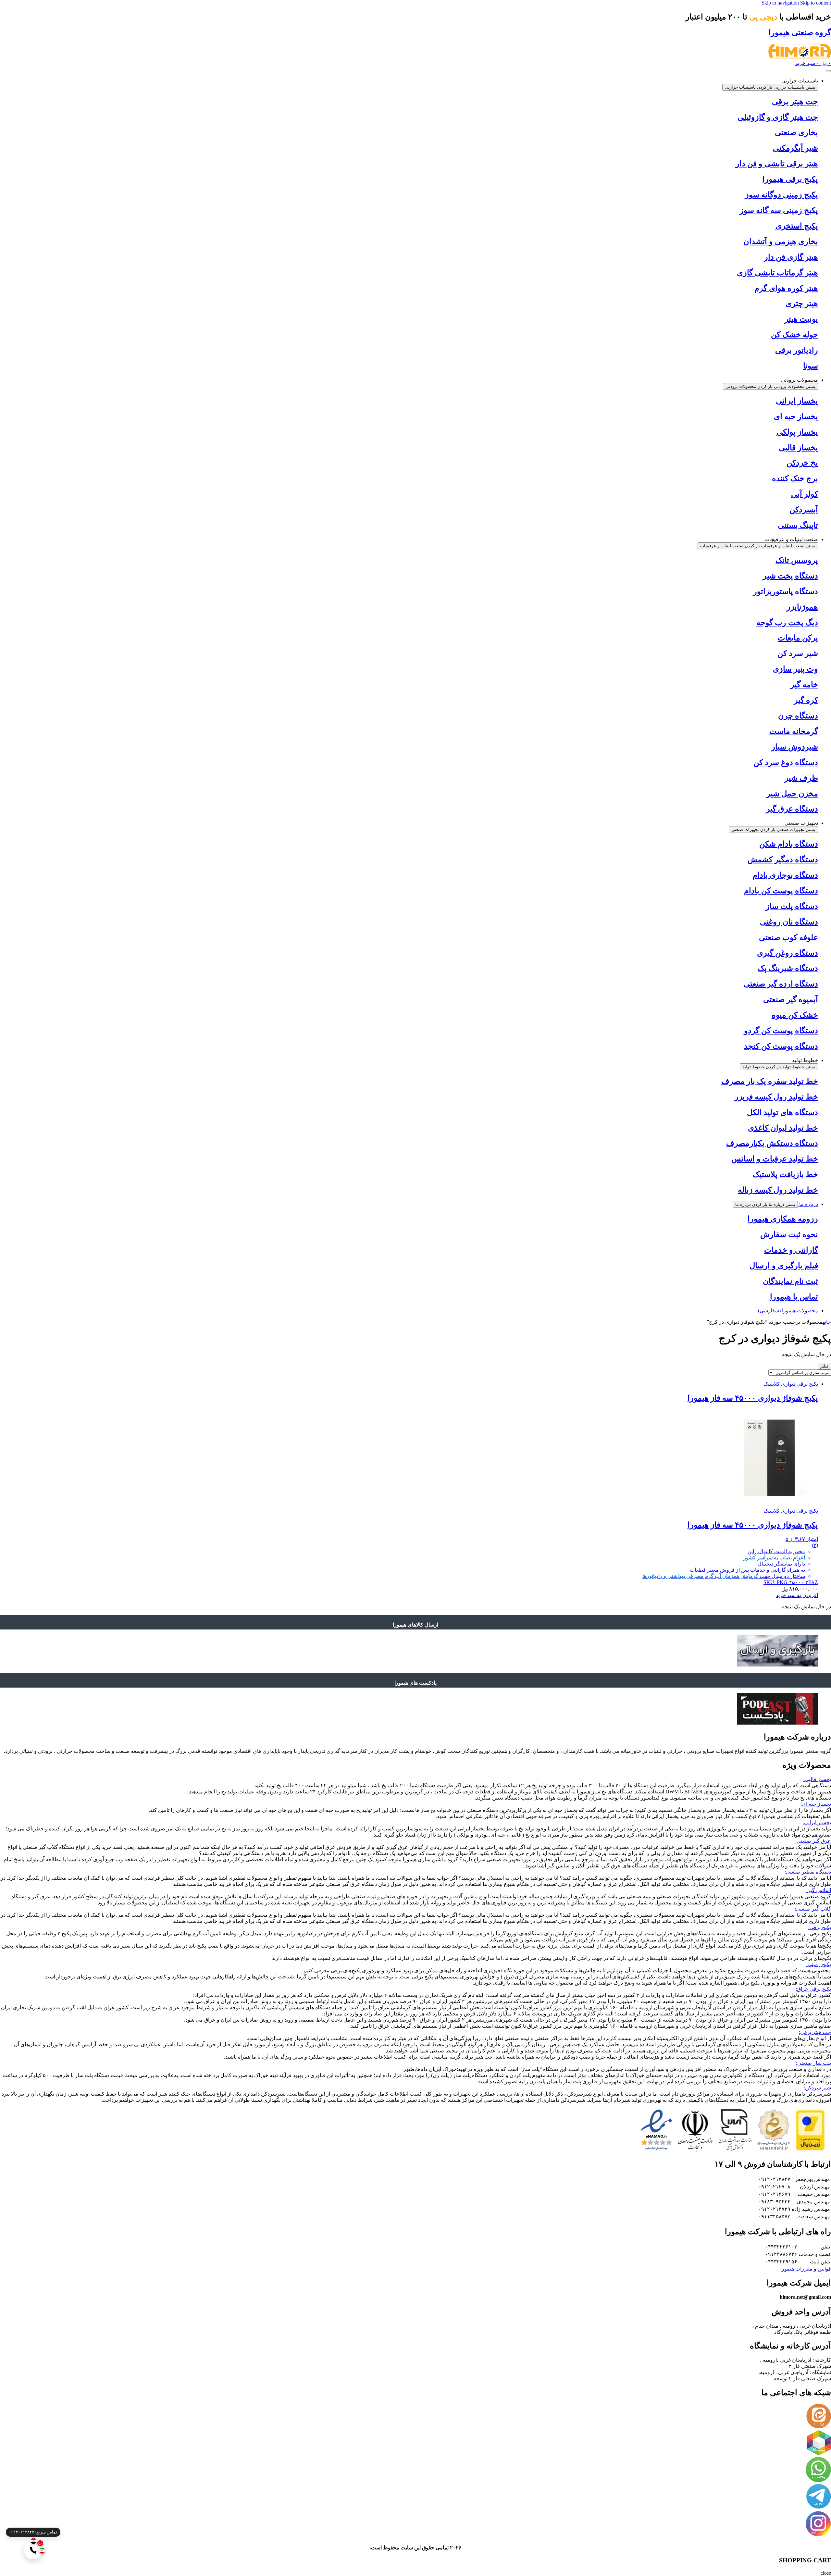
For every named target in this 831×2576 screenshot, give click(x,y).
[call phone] (33, 2550)
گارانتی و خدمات (791, 1250)
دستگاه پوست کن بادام (781, 891)
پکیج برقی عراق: (813, 1989)
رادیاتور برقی (797, 350)
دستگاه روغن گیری (788, 953)
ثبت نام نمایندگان (790, 1281)
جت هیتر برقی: (815, 2032)
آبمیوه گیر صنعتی (791, 999)
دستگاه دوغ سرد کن (786, 762)
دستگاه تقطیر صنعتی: (808, 1872)
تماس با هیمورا (794, 1297)
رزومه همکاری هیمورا (783, 1219)
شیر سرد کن (798, 653)
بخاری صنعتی (796, 132)
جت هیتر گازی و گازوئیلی (778, 117)
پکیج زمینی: (819, 1964)
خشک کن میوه (795, 1015)
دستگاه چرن (798, 716)
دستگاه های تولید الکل (782, 1112)
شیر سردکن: (817, 2088)
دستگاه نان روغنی (789, 922)
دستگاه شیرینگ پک (788, 968)
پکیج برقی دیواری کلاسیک (791, 1384)
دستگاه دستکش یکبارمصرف (772, 1143)
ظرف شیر (801, 778)
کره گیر (806, 700)
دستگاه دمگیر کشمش (783, 860)
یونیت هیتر (801, 319)
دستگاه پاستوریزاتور (786, 591)
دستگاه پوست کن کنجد (781, 1046)
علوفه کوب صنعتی (788, 937)
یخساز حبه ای (796, 416)
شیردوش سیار (795, 747)
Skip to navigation (780, 3)
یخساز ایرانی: (817, 1822)
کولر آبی (805, 494)
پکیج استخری (797, 226)
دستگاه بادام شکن (789, 844)
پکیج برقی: (820, 1927)
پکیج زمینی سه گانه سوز (779, 210)
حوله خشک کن (794, 335)
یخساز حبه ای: (816, 1804)
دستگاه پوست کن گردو (781, 1031)
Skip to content (816, 3)
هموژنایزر (802, 607)
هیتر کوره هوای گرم (786, 288)
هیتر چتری (802, 303)
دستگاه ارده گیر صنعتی (781, 984)
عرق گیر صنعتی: (813, 1841)
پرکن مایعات (798, 638)
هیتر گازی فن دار (791, 257)
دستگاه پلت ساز (792, 906)
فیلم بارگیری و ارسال (784, 1266)
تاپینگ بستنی (798, 525)
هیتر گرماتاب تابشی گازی (777, 273)
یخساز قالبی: (817, 1779)
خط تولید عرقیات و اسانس (775, 1159)
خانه (827, 1322)
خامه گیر (804, 685)
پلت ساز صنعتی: (813, 2063)
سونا (811, 366)
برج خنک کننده (795, 478)
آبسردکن (804, 510)
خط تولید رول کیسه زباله (778, 1190)
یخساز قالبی (798, 448)
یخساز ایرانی (797, 401)
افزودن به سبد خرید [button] (797, 1595)
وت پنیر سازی (795, 669)
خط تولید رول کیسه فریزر (776, 1097)
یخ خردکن (802, 463)
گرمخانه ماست (794, 731)
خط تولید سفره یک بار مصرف (770, 1081)
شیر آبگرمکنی (795, 148)
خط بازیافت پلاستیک (785, 1174)
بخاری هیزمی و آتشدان (781, 241)
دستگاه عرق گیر (792, 809)
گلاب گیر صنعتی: (813, 1909)
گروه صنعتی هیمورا (800, 32)
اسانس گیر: (819, 1890)
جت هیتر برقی (795, 102)
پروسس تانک (797, 560)
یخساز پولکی (797, 432)
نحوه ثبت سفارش (789, 1234)
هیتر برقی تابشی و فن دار (777, 164)
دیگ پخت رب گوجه (787, 623)
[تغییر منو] (828, 71)
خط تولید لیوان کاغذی (783, 1128)
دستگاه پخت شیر (790, 576)
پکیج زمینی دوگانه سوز (781, 195)
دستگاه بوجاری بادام (785, 875)
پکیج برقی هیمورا (790, 179)
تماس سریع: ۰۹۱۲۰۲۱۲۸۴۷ (33, 2532)
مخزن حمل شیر (792, 794)
